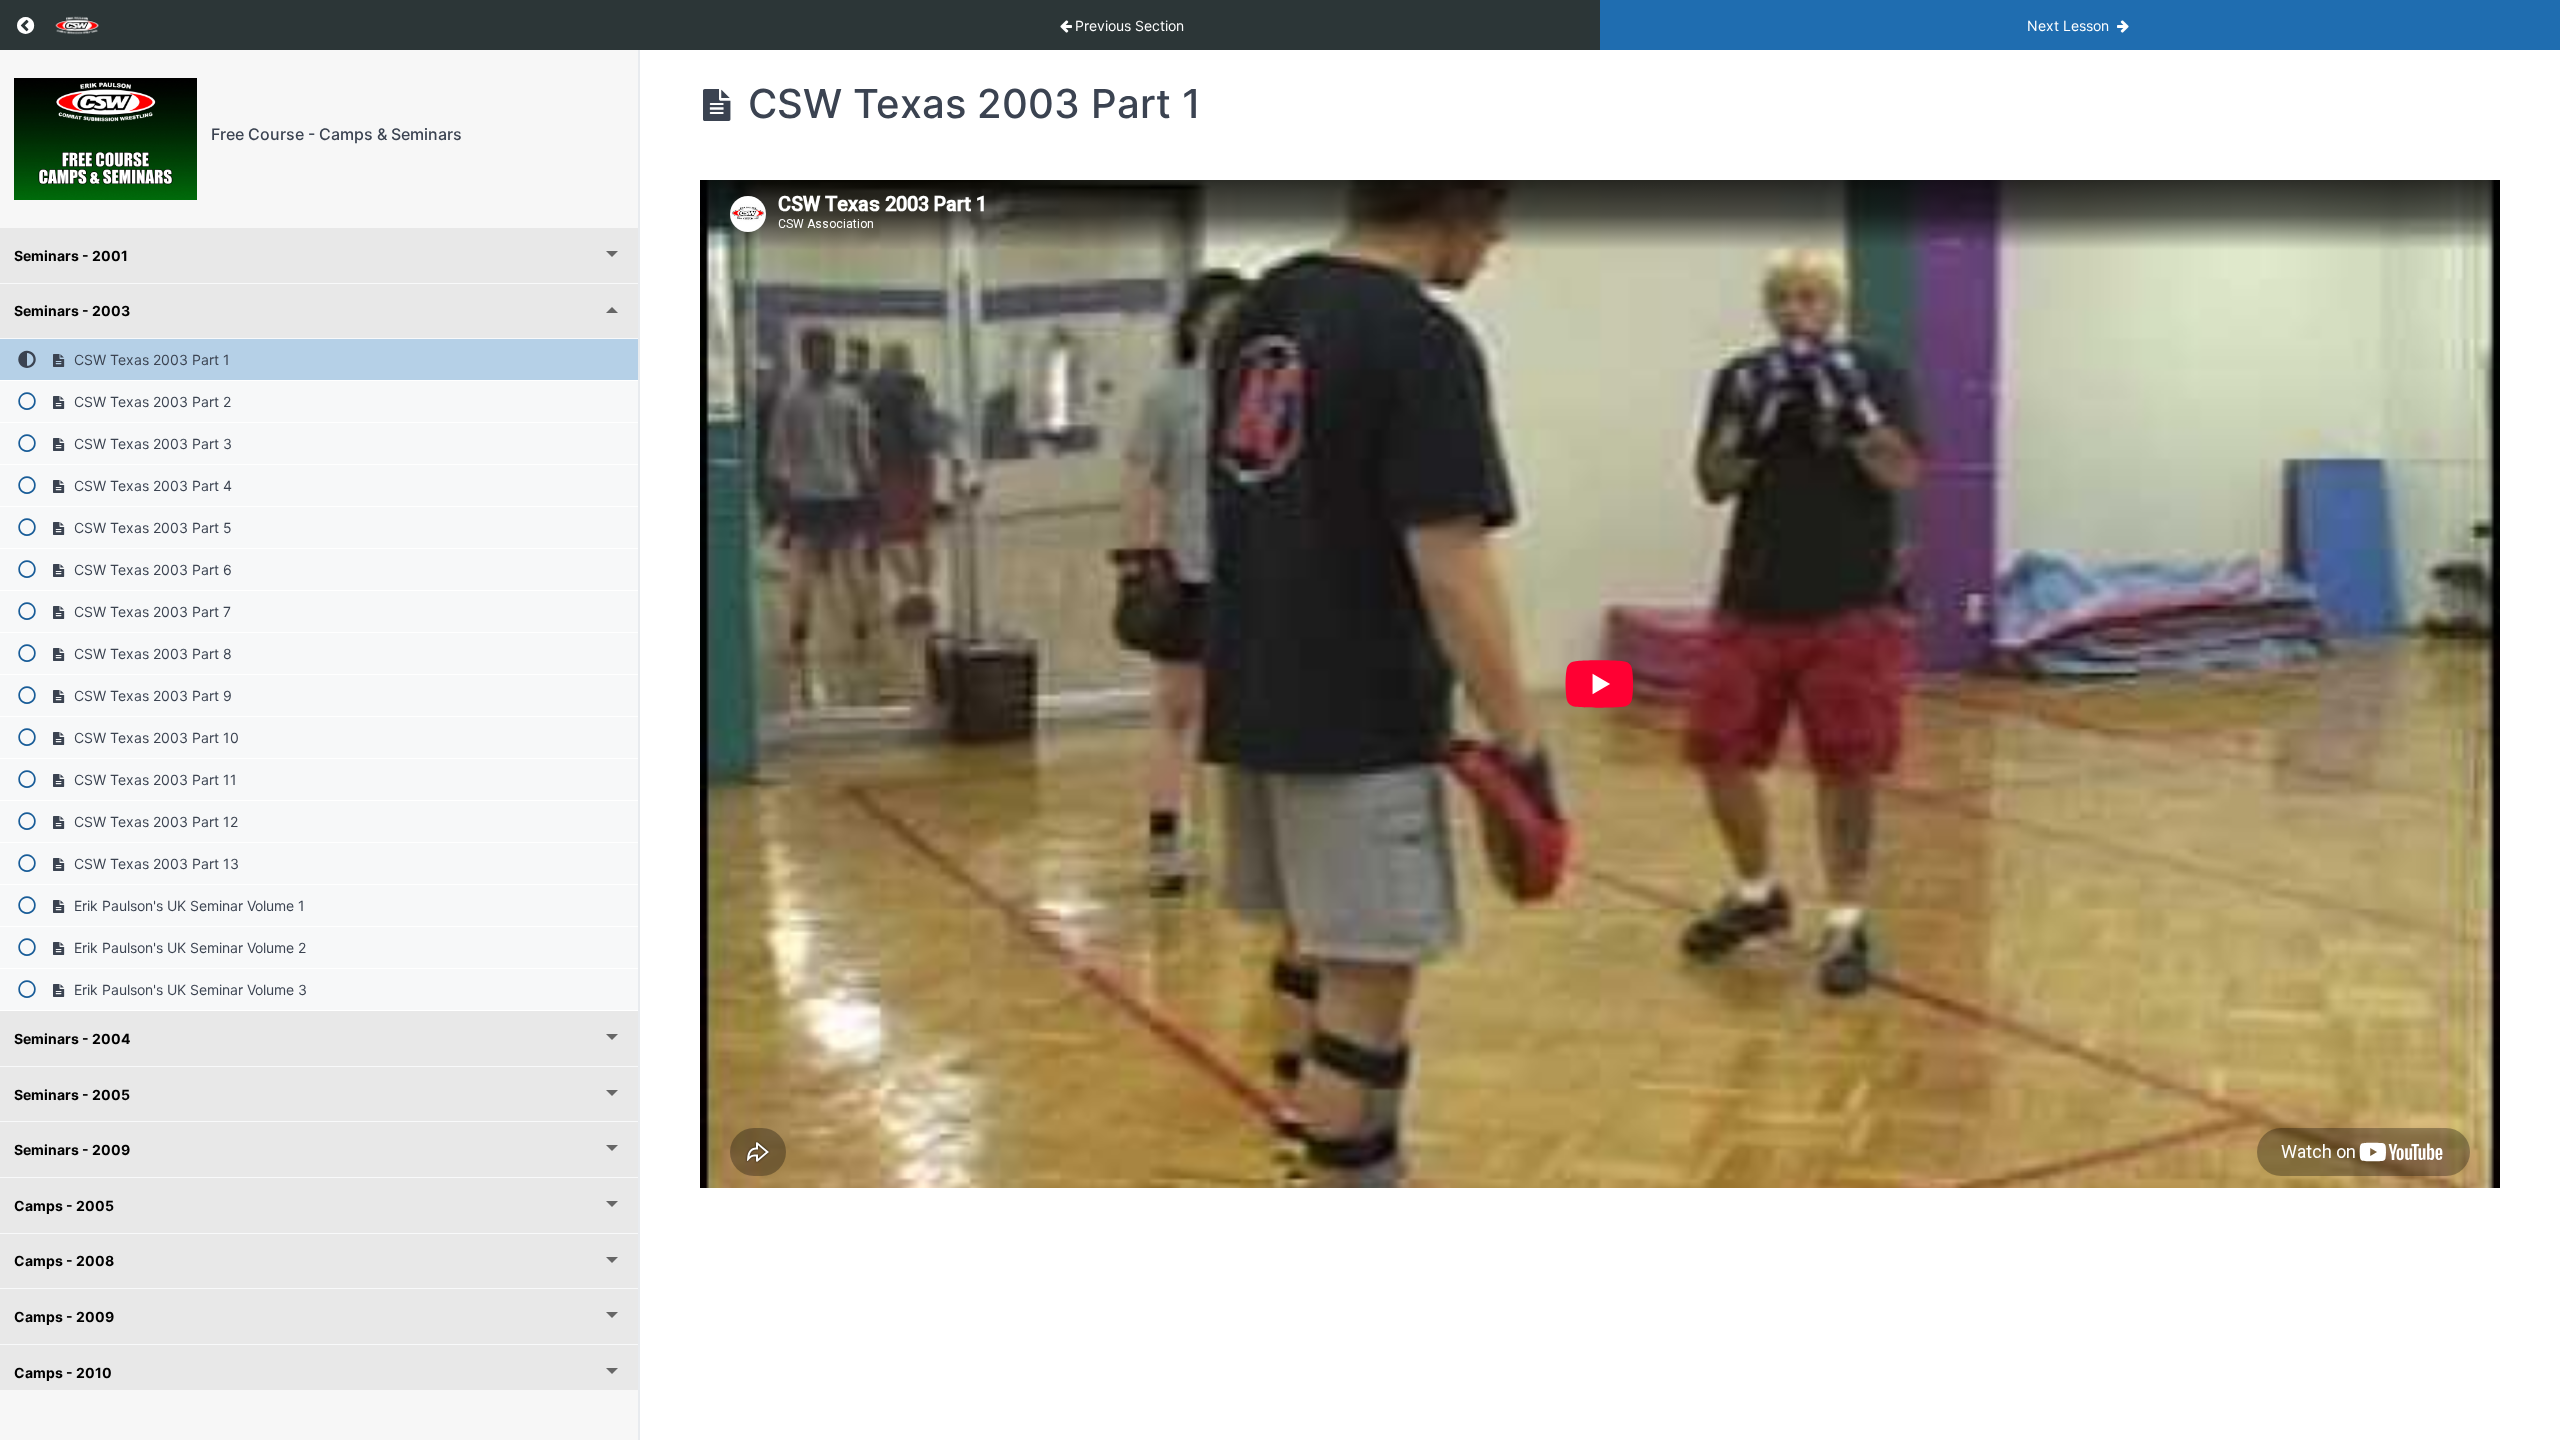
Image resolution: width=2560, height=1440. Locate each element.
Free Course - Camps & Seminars (336, 134)
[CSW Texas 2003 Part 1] (105, 139)
